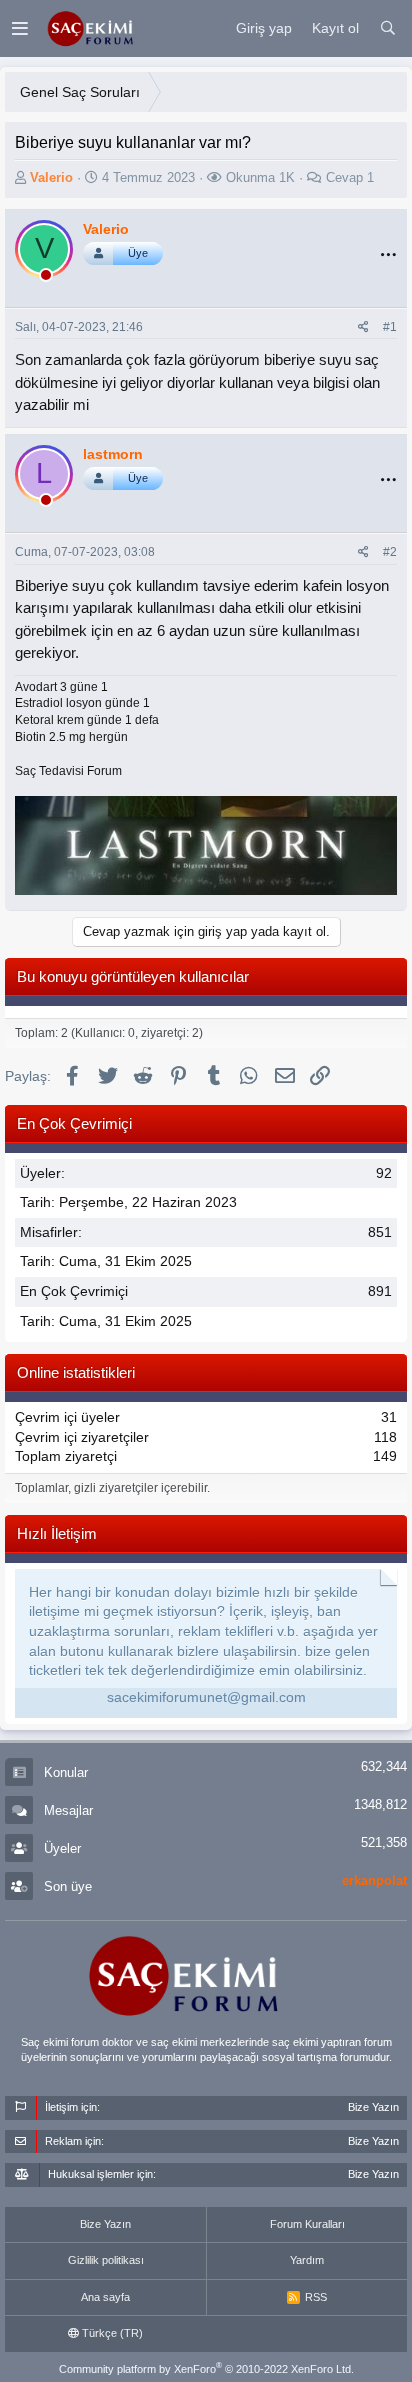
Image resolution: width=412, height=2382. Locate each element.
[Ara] (388, 29)
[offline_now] (46, 278)
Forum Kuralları (307, 2224)
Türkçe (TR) (111, 2333)
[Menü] (19, 28)
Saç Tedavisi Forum (68, 771)
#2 (390, 552)
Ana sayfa (105, 2297)
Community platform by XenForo (206, 2369)
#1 (390, 327)
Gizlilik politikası (106, 2260)
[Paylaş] (363, 327)
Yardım (307, 2260)
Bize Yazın (105, 2224)
